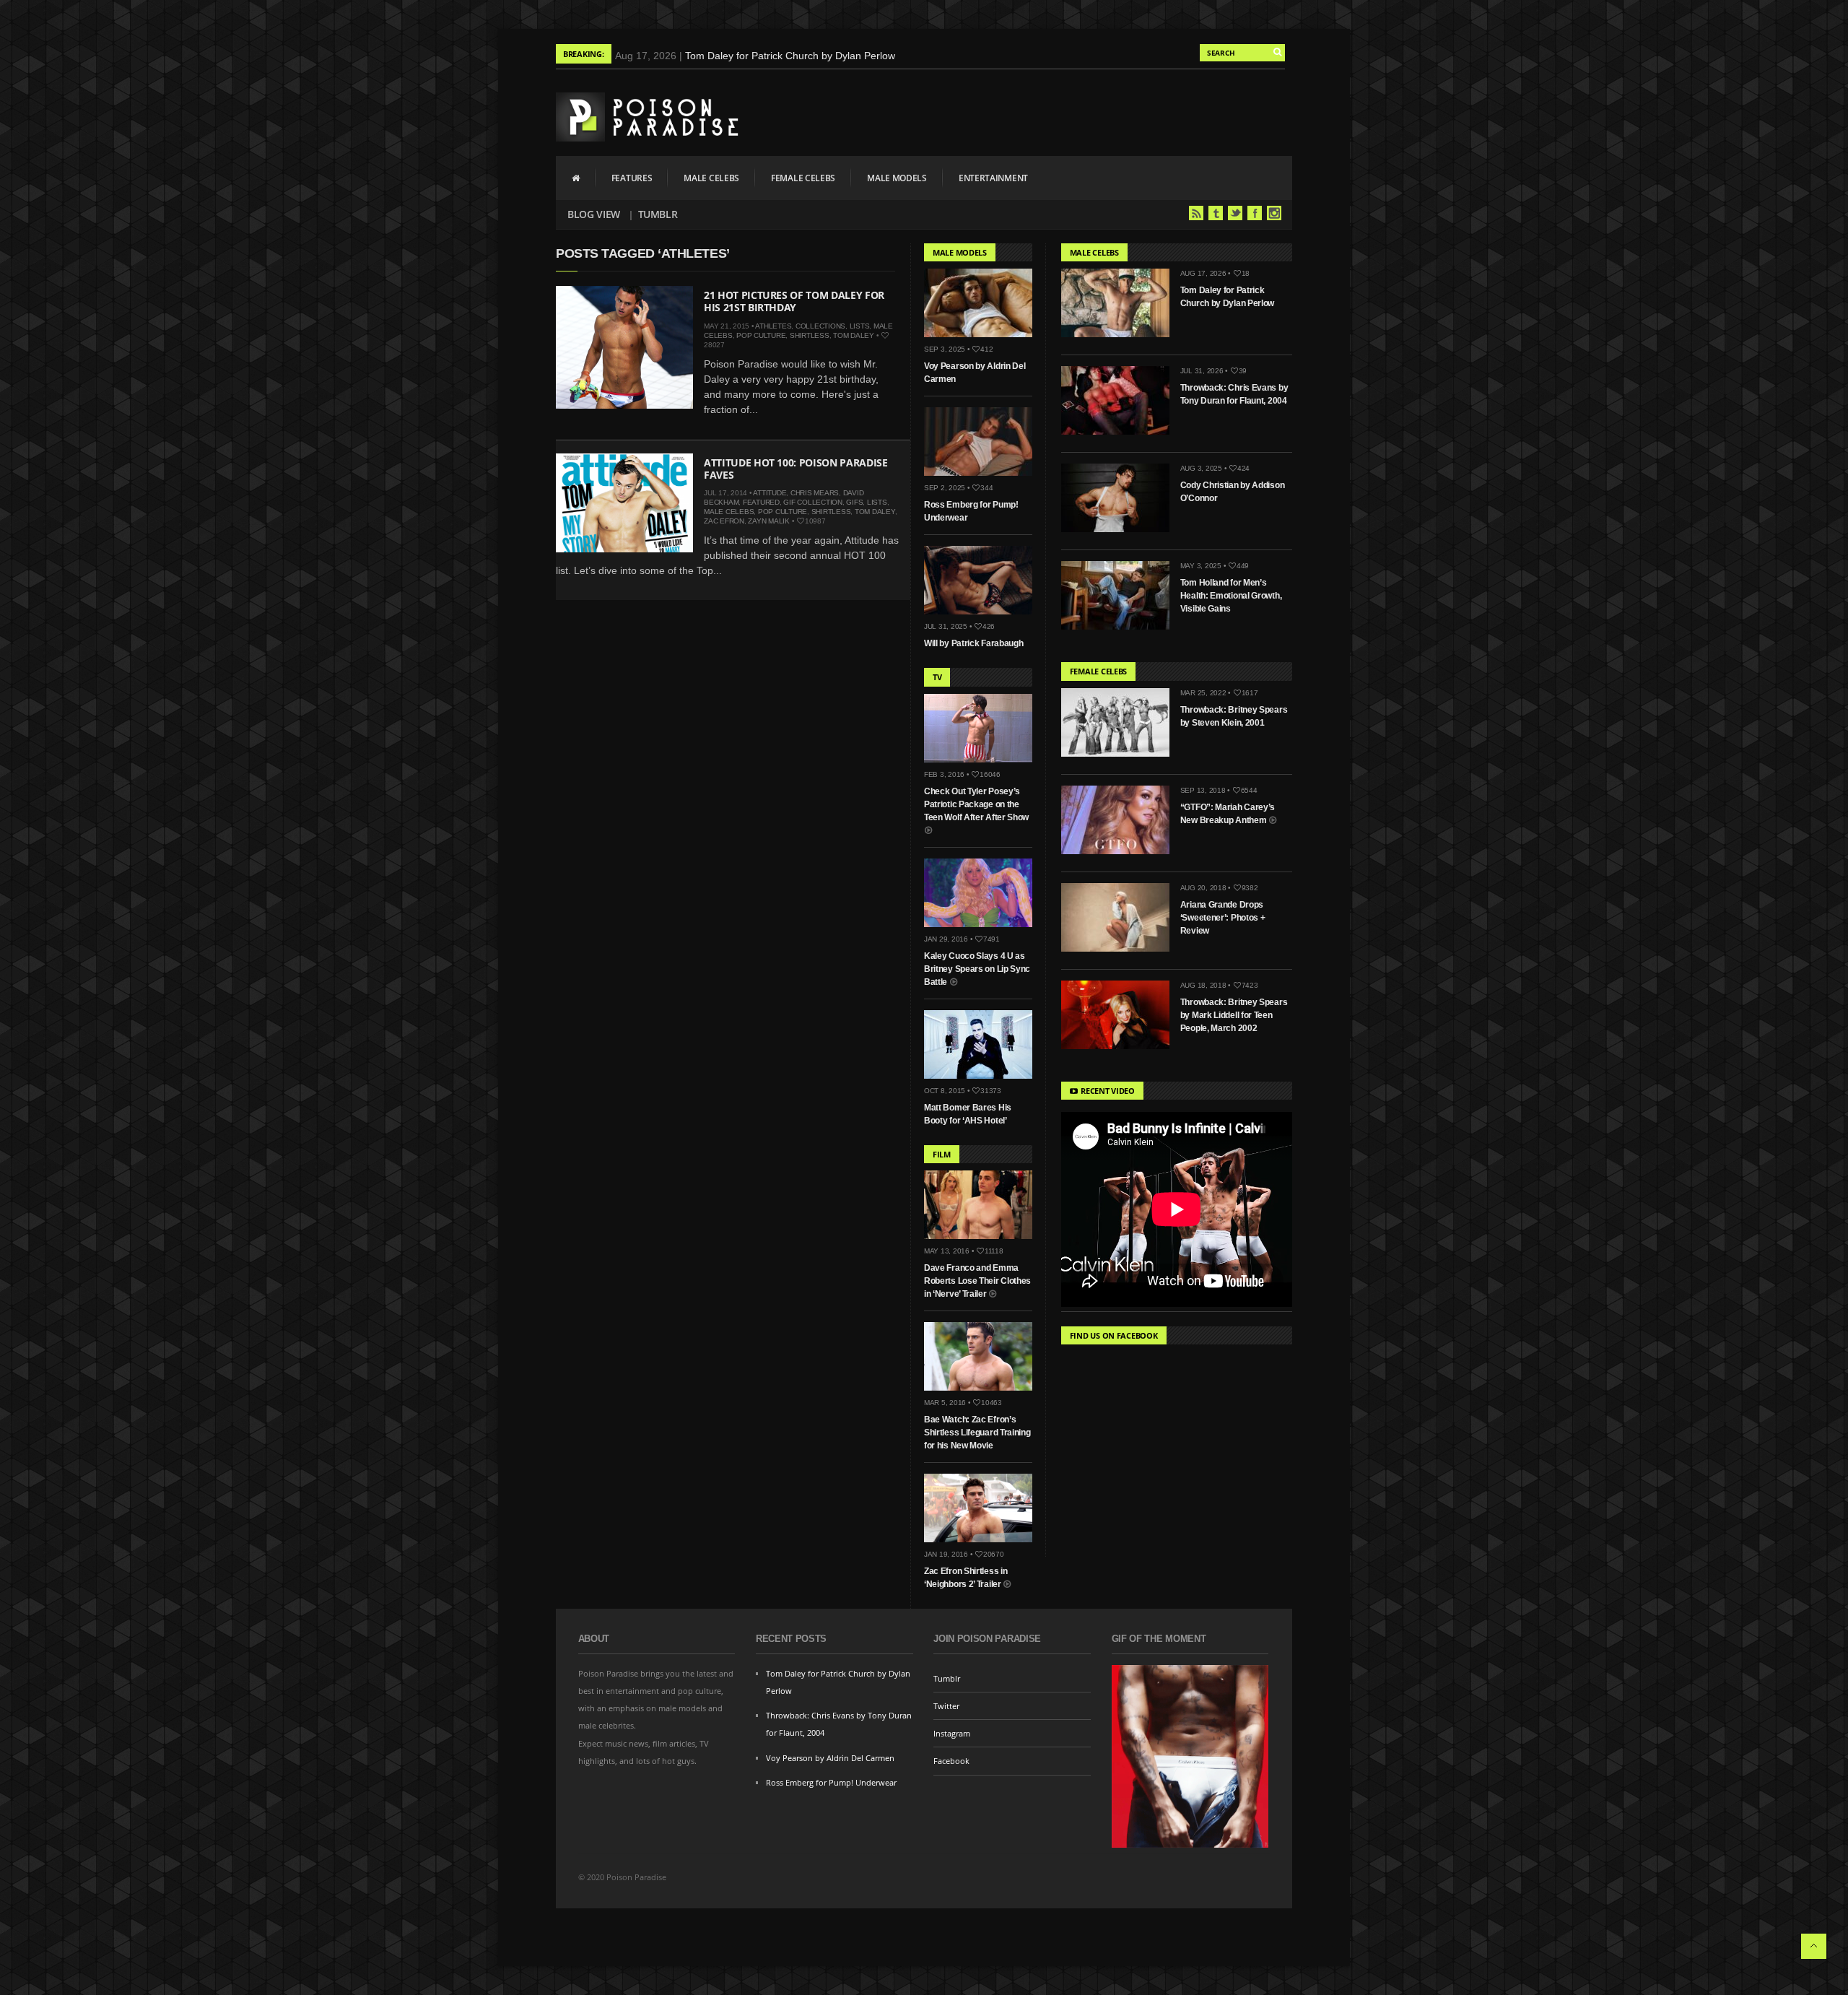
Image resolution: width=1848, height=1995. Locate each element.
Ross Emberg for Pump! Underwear (831, 1782)
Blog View (594, 214)
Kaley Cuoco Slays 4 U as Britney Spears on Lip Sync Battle (977, 969)
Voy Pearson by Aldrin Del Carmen (830, 1758)
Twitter (1235, 213)
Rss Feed (1196, 213)
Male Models (897, 178)
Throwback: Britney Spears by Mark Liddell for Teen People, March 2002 (1234, 1015)
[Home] (576, 178)
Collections (820, 326)
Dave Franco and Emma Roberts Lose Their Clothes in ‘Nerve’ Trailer (977, 1281)
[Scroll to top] (1814, 1946)
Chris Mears (815, 493)
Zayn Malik (769, 521)
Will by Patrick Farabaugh (974, 643)
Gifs (854, 502)
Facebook (1255, 213)
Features (632, 178)
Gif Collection (813, 502)
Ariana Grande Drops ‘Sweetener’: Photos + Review (1223, 918)
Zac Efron (724, 521)
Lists (860, 326)
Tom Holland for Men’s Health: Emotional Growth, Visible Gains (1231, 596)
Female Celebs (803, 178)
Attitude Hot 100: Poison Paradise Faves (796, 469)
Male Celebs (711, 178)
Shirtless (810, 335)
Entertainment (993, 178)
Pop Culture (761, 335)
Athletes (773, 326)
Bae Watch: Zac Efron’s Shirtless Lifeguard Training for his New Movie (977, 1433)
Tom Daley (854, 335)
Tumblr (658, 214)
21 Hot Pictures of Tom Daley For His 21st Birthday (794, 301)
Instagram (1274, 213)
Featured (761, 502)
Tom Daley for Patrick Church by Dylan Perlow (790, 56)
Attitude (770, 493)
